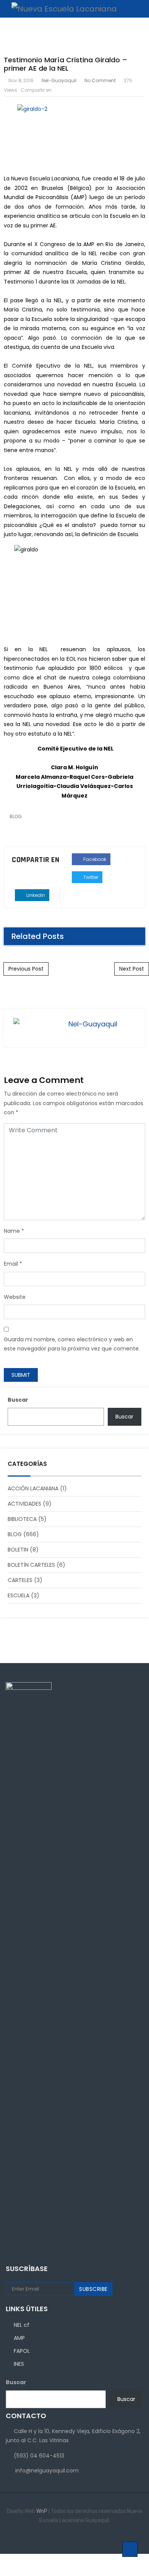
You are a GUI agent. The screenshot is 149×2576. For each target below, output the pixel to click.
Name (12, 1231)
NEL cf (22, 2325)
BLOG (16, 816)
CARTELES (20, 1580)
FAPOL (22, 2351)
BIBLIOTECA (22, 1519)
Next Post (132, 969)
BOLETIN (18, 1550)
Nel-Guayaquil (59, 80)
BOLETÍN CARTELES (31, 1565)
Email (11, 1264)
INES (19, 2364)
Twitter (90, 877)
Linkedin (35, 895)
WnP (42, 2511)
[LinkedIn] (69, 2539)
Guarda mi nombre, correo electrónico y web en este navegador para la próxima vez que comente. (72, 1344)
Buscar (18, 1400)
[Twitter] (80, 2539)
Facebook (94, 859)
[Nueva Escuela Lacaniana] (60, 9)
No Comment (100, 80)
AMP (19, 2338)
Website (15, 1297)
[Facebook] (57, 2539)
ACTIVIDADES (24, 1504)
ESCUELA (19, 1595)
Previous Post (26, 969)
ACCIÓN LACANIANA (33, 1488)
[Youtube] (92, 2539)
